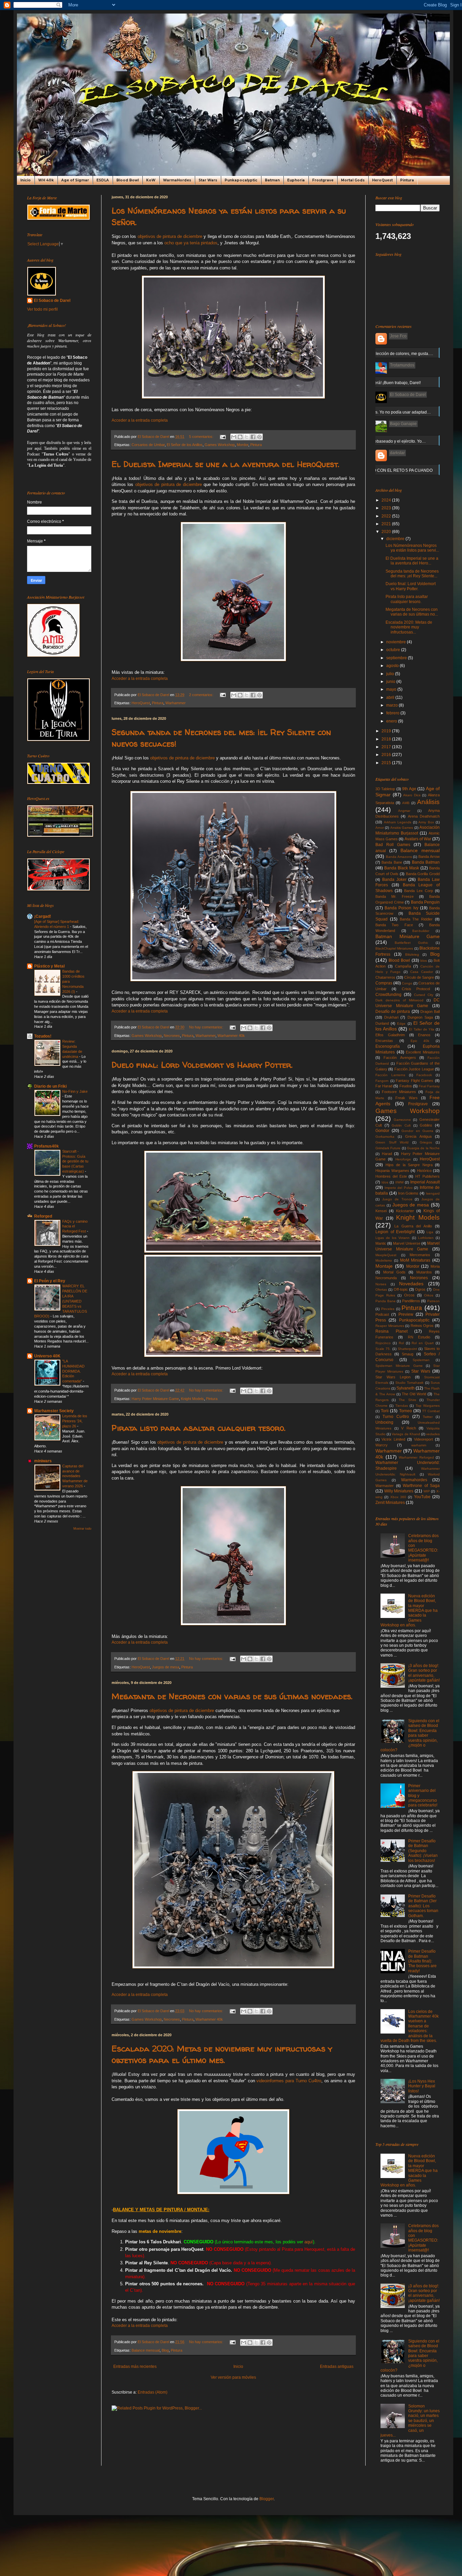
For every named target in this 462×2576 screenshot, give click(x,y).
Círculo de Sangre (419, 977)
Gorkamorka (385, 1137)
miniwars (43, 1461)
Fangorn (382, 1081)
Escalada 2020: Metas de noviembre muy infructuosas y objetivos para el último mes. (222, 2054)
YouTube (422, 1497)
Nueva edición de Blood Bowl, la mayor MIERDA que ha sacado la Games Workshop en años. (409, 1611)
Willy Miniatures (399, 1491)
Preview (406, 1314)
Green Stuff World (392, 1142)
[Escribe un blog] (240, 437)
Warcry (382, 1445)
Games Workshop (220, 445)
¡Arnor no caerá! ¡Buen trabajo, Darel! (386, 383)
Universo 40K (47, 1356)
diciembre (396, 539)
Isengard (433, 1193)
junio (391, 682)
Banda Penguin (425, 902)
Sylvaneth (406, 1388)
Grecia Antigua (418, 1136)
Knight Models (192, 1399)
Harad (387, 1154)
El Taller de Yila (421, 1029)
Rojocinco (383, 1343)
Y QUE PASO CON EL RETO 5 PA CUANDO (392, 470)
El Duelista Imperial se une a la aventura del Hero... (412, 561)
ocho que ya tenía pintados (191, 243)
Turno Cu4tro (396, 1417)
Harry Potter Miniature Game (155, 1399)
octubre (394, 650)
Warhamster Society (54, 1411)
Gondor (382, 1131)
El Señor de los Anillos (185, 445)
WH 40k (46, 180)
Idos (385, 1182)
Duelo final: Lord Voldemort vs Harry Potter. (202, 1065)
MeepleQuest (386, 1255)
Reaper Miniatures (390, 1326)
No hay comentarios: (207, 1027)
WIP (427, 1491)
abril (391, 697)
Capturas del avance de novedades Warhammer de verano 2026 (75, 1476)
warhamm (419, 1445)
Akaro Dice (412, 795)
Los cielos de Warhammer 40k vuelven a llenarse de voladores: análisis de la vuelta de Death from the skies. (410, 2026)
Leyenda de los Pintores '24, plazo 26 (75, 1421)
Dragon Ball (430, 1012)
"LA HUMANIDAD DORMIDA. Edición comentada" (73, 1371)
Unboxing (384, 1422)
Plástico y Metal (49, 966)
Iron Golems (408, 1193)
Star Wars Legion (393, 1377)
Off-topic (401, 1289)
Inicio (26, 180)
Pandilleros (411, 1301)
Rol (401, 1343)
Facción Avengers (400, 1058)
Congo (407, 983)
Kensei (381, 1211)
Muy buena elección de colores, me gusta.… (392, 354)
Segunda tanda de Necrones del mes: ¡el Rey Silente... (412, 574)
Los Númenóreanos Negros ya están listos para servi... (412, 548)
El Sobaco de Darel (52, 301)
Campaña (403, 966)
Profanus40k (47, 1146)
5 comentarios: (202, 437)
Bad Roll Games (393, 845)
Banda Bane (392, 862)
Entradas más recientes (135, 2367)
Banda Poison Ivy (401, 908)
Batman (272, 180)
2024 (387, 500)
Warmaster (385, 1486)
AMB (406, 803)
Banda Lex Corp (419, 891)
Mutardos (424, 1272)
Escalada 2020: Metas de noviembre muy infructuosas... (409, 627)
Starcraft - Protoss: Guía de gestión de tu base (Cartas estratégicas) (75, 1161)
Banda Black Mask (402, 868)
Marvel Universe (407, 1243)
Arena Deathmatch (424, 816)
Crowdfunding (388, 995)
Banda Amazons (399, 857)
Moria (435, 1266)
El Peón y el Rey (50, 1281)
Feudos (406, 1086)
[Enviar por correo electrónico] (234, 437)
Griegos (426, 1142)
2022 (387, 516)
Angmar (404, 811)
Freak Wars (407, 1098)
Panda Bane (386, 1301)
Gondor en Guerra (417, 1131)
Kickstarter (405, 1211)
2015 (387, 763)
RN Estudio (419, 1337)
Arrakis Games (402, 828)
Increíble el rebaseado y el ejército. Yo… (389, 441)
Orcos (409, 1295)
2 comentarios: (202, 695)
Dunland (382, 1023)
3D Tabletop (385, 789)
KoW (151, 180)
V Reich (409, 1428)
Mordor (242, 445)
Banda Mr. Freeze (395, 896)
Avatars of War (418, 839)
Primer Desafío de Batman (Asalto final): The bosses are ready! (422, 1961)
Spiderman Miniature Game (399, 1366)
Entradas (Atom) (153, 2392)
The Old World (414, 1394)
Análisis (428, 802)
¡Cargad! (43, 916)
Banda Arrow (429, 857)
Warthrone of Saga (421, 1486)
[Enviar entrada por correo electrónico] (223, 437)
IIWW (399, 1182)
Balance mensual (146, 2350)
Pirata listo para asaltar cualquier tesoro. (199, 1428)
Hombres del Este (391, 1176)
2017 (387, 747)
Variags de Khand (406, 1434)
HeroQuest (382, 180)
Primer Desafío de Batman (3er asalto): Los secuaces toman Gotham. (423, 1906)
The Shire (407, 1400)
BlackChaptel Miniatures (394, 948)
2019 (387, 731)
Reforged (43, 1216)
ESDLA (103, 180)
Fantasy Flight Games (414, 1081)
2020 (387, 532)
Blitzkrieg (412, 954)
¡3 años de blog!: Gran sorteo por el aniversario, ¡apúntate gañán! (424, 1673)
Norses (381, 1284)
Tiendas (402, 1406)
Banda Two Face (394, 925)
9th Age (409, 789)
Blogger (267, 2499)
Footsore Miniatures (399, 1092)
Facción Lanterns (390, 1075)
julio (391, 674)
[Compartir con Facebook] (253, 437)
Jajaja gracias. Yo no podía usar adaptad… (391, 412)
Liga (430, 1232)
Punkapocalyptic (241, 180)
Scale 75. (383, 1349)
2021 (387, 524)
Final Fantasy (429, 1086)
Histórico (424, 1171)
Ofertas (381, 1290)
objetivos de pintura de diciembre (170, 236)
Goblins (426, 1125)
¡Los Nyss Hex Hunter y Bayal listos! (422, 2086)
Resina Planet (391, 1331)
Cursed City (424, 995)
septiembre (397, 658)
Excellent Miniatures (423, 1052)
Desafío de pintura (393, 1012)
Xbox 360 (398, 1497)
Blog (165, 2350)
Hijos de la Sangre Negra (409, 1165)
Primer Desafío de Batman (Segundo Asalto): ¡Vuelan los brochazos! (423, 1851)
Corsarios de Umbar (148, 445)
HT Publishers (428, 1176)
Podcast (382, 1314)
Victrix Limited (393, 1439)
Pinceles (388, 1309)
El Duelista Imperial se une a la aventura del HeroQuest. (225, 464)
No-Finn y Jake (75, 1091)
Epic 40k (420, 1041)
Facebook (424, 1075)
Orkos (429, 1295)
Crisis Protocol (416, 989)
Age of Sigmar (75, 180)
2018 (387, 739)
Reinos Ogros (422, 1326)
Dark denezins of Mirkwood (399, 1000)
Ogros (420, 1289)
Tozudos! (43, 1036)
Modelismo (384, 1260)
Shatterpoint (407, 1349)
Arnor (380, 828)
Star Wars (208, 180)
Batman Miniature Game (408, 936)
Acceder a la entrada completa (140, 420)
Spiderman (421, 1360)
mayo (392, 689)
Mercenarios (420, 1255)
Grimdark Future (388, 1148)
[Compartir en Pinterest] (259, 437)
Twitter (428, 1417)
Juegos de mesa (166, 1667)
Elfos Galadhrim (390, 1035)
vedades (433, 1434)
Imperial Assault (425, 1182)
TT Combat (431, 1411)
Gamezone (402, 1120)
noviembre (397, 642)
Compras (384, 983)
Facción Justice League (414, 1069)
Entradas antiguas (337, 2367)
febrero (393, 713)
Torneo (406, 1411)
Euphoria (296, 180)
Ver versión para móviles (233, 2377)
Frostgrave (323, 180)
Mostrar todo (82, 1529)
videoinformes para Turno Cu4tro (289, 2081)
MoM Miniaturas (415, 1260)
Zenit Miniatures (390, 1503)
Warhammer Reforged (416, 1457)
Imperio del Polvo (399, 1188)
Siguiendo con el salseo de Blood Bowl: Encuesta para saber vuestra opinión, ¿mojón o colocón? (410, 1735)
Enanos (424, 1035)
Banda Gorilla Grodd (423, 874)
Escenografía (388, 1046)
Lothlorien (426, 1238)
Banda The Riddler (416, 919)
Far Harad (384, 1086)
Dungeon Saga (420, 1017)
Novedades (411, 1284)
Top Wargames (428, 1406)
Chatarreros (385, 977)
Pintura (407, 180)
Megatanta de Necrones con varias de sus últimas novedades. (232, 1696)
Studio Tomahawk (409, 1383)
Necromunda (386, 1278)
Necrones (172, 1036)
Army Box (426, 822)
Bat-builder (421, 931)
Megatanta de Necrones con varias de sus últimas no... (412, 612)
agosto (393, 666)
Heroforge (403, 1159)
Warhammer (176, 703)
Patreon (433, 1301)
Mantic (381, 1243)
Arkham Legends (398, 822)
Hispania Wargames (392, 1171)
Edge (401, 1024)
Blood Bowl (128, 180)
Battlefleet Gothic (411, 943)
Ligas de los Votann (393, 1238)
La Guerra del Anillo (413, 1226)
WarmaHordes (177, 180)
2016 (387, 755)
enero (392, 721)
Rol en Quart (423, 1343)
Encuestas (384, 1041)
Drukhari (391, 1017)
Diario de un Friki (50, 1086)
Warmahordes (414, 1480)
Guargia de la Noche (423, 1148)
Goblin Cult (401, 1125)
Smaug (408, 1354)
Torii (385, 1411)
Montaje (384, 1266)
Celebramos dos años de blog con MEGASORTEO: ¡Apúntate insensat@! (423, 1548)
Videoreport (423, 1439)
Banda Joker (394, 880)
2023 (387, 508)
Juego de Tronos (397, 1199)
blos (424, 961)
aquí (309, 2242)
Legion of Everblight (395, 1232)
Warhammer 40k (231, 1036)
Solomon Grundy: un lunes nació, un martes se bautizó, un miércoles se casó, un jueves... (410, 2421)
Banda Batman (426, 862)
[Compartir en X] (247, 437)
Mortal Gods (353, 180)
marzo (392, 705)
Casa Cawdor (422, 972)
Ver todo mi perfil (42, 309)
